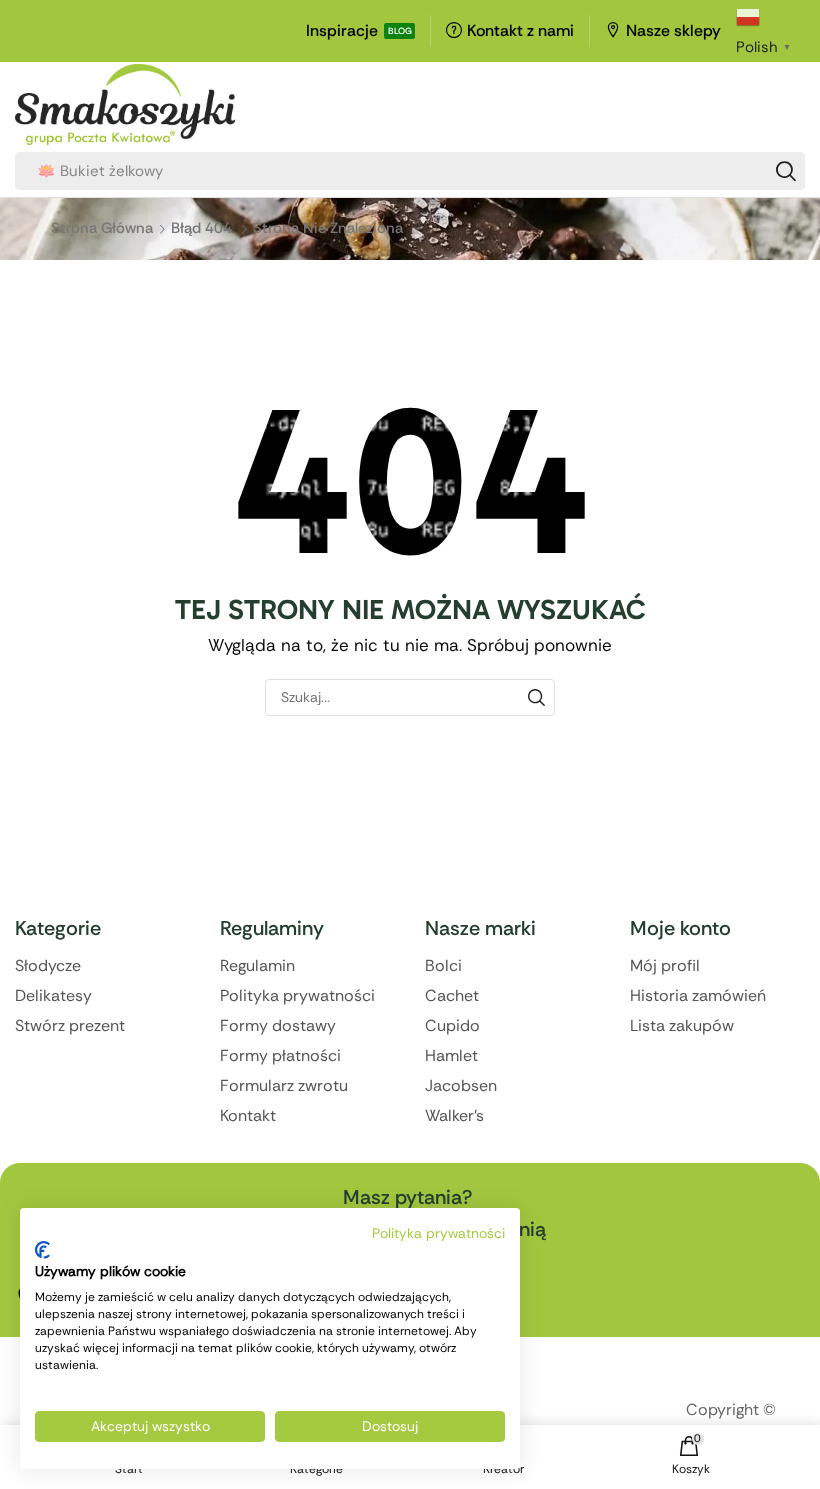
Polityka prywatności (438, 1233)
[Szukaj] (786, 171)
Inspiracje (342, 30)
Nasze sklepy (673, 30)
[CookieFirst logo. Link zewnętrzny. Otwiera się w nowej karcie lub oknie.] (42, 1250)
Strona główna (102, 228)
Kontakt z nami (520, 30)
